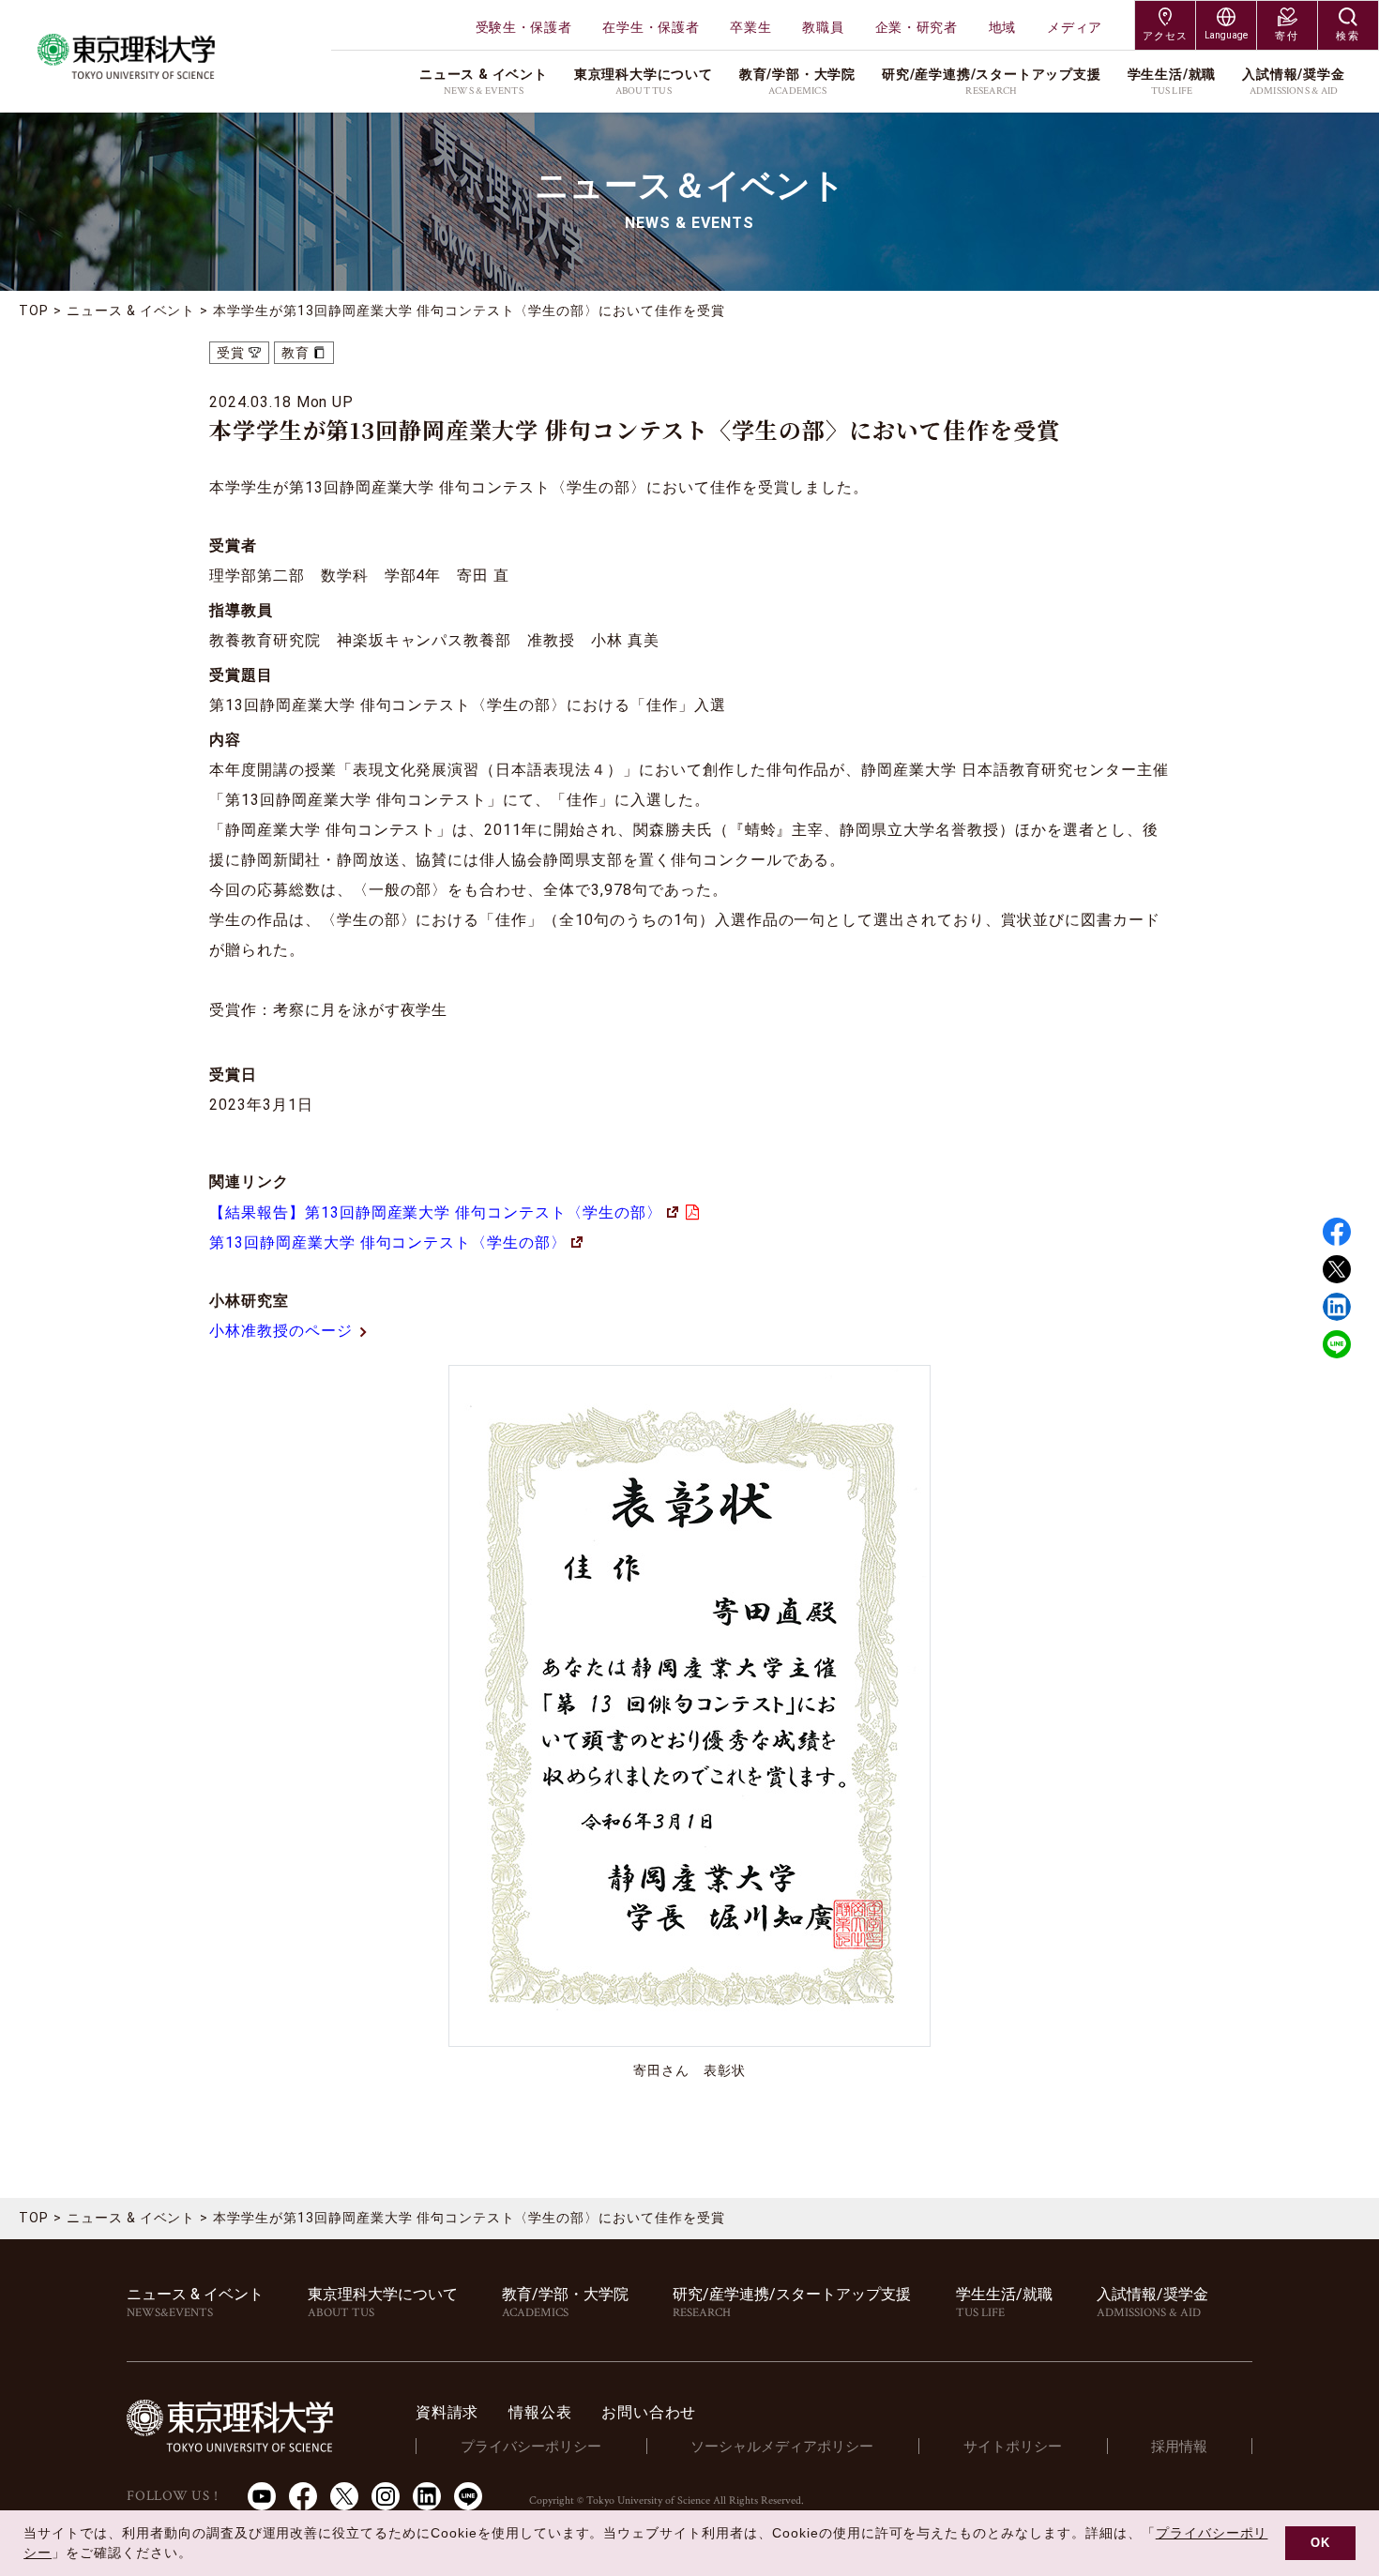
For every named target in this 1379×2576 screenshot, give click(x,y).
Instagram (386, 2496)
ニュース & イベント (131, 311)
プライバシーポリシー (531, 2447)
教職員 (823, 27)
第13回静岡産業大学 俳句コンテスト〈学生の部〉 (388, 1243)
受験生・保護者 (524, 27)
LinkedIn (427, 2496)
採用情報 (1179, 2447)
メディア (1075, 27)
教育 (295, 353)
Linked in (1337, 1307)
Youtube (262, 2496)
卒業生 (750, 27)
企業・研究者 (917, 27)
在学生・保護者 (651, 27)
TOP (34, 311)
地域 (1002, 27)
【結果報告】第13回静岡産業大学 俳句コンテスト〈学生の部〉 (436, 1212)
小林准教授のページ (281, 1331)
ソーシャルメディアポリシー (782, 2447)
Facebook (1337, 1232)
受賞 (231, 353)
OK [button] (1320, 2543)
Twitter (1337, 1269)
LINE (1337, 1344)
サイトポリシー (1013, 2447)
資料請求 (447, 2412)
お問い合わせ (649, 2412)
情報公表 (540, 2412)
